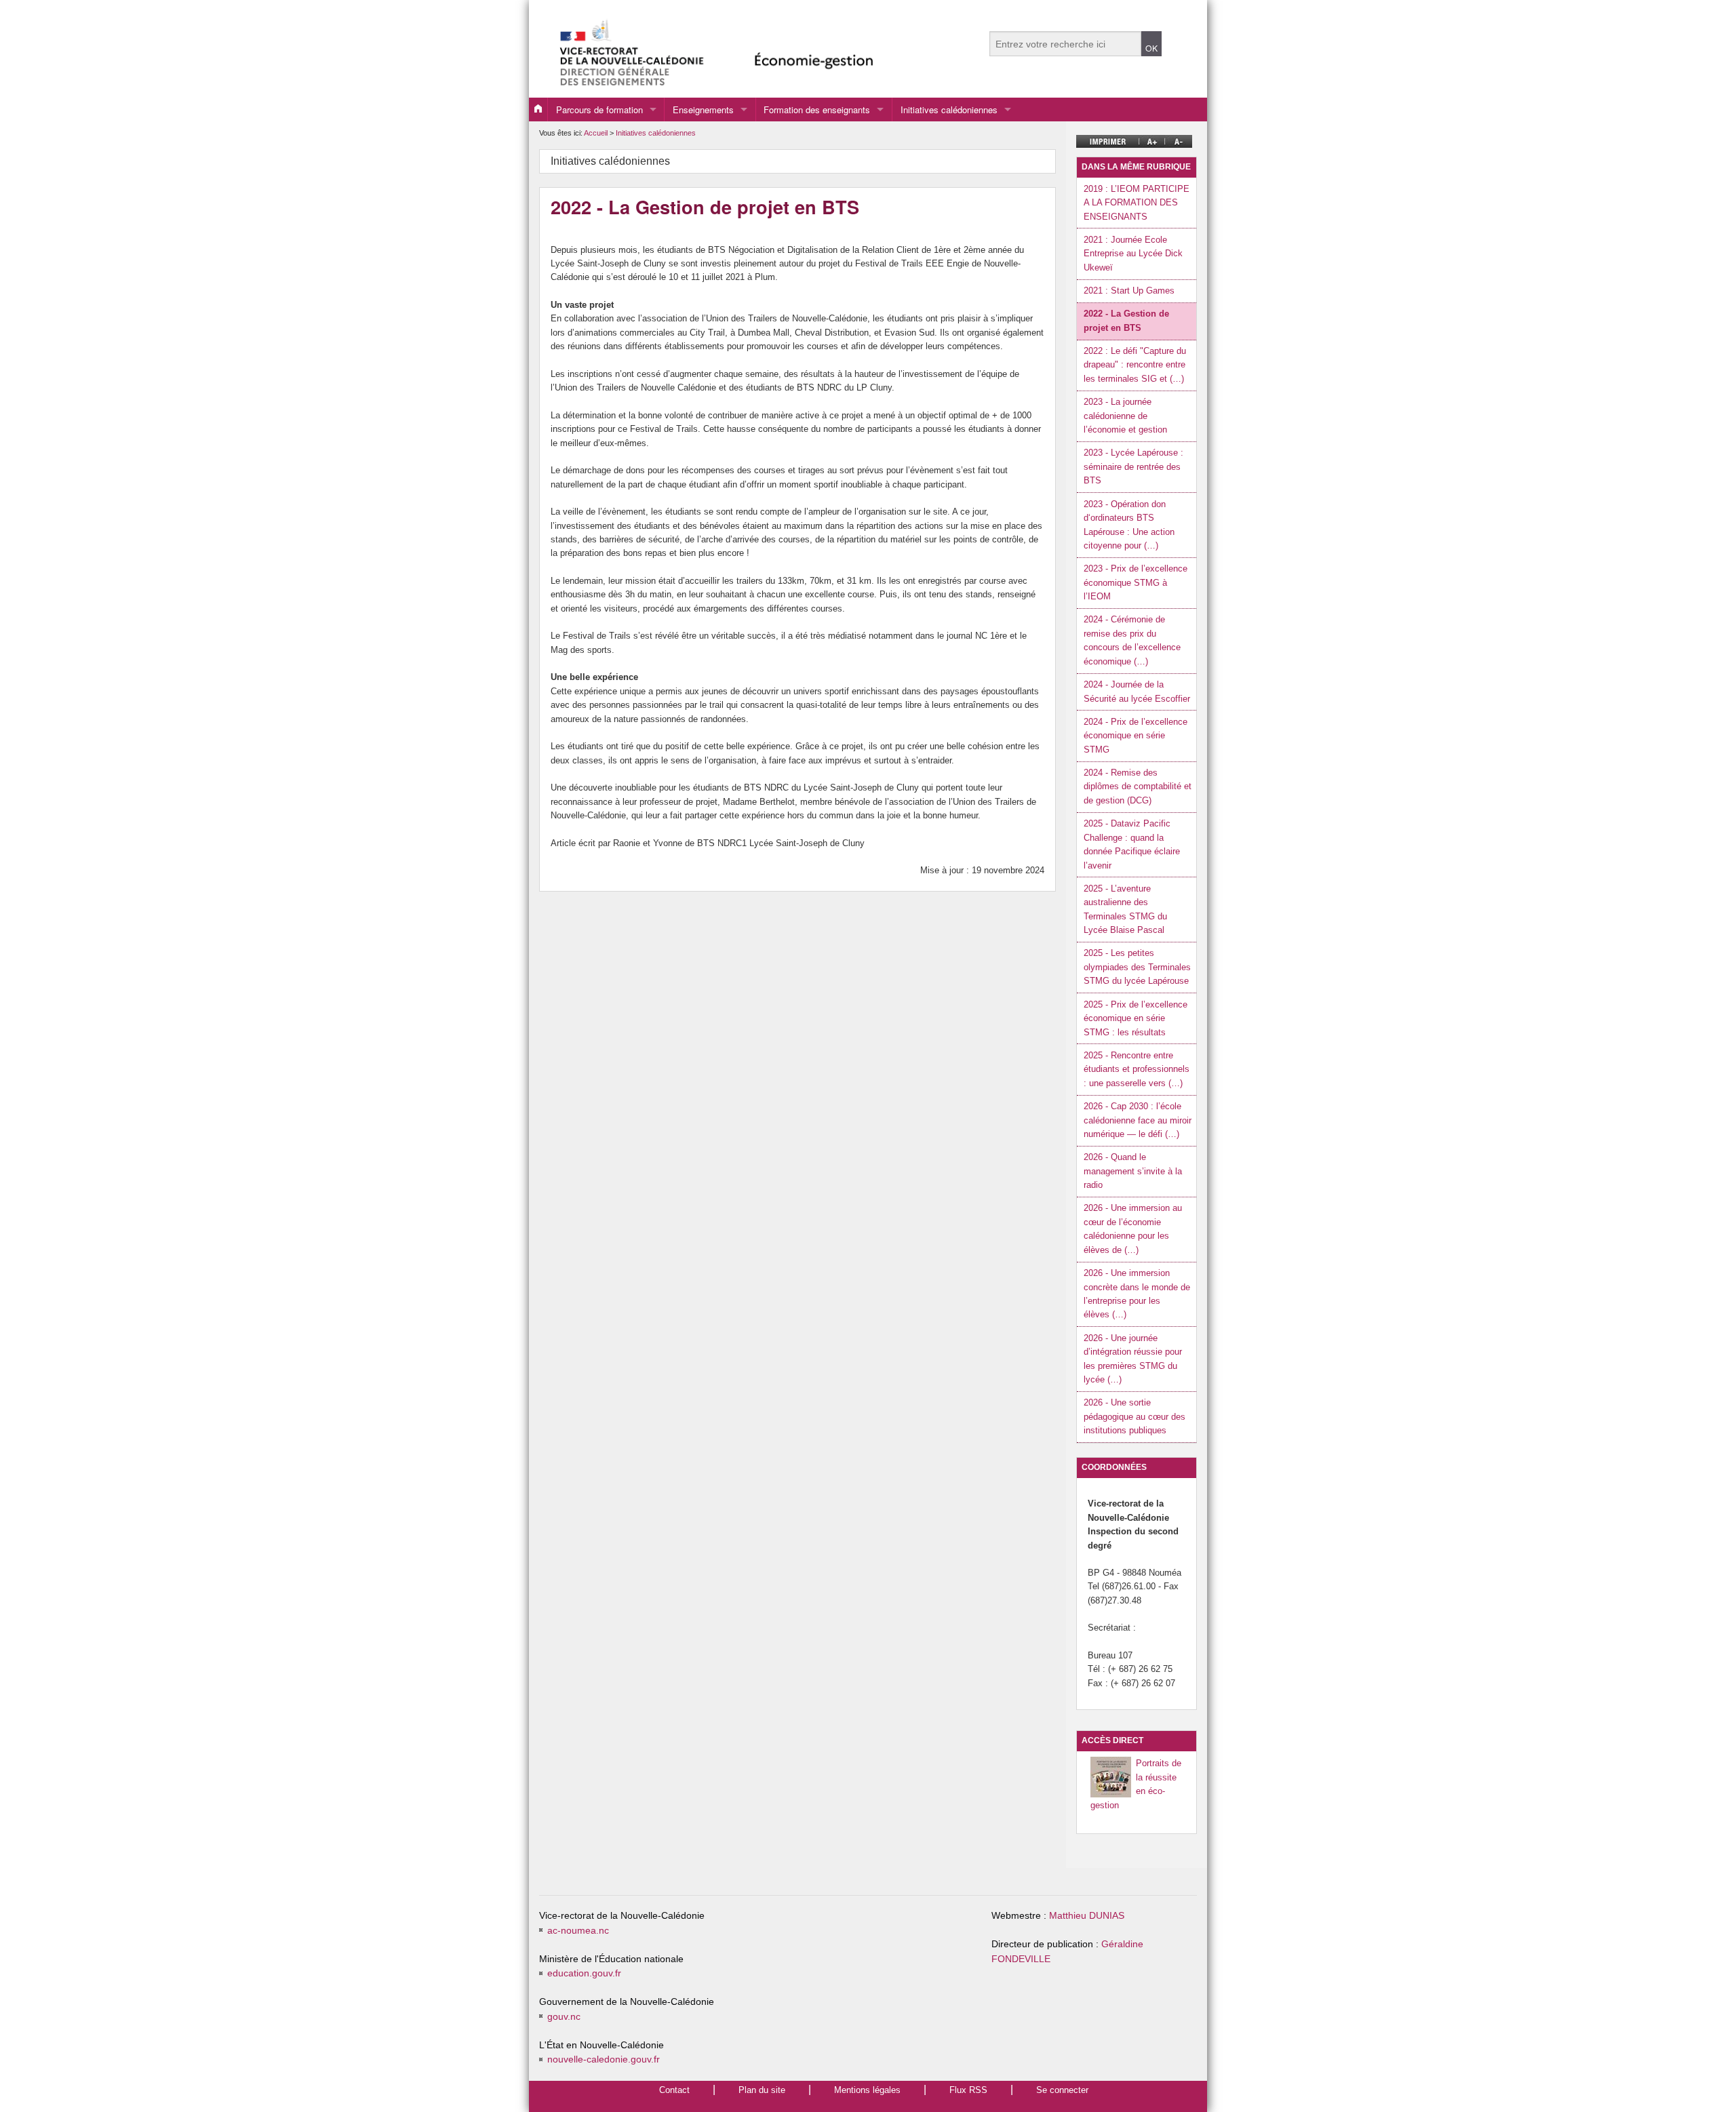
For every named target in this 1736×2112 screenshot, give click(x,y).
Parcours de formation (599, 109)
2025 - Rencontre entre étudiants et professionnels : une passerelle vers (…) (1137, 1069)
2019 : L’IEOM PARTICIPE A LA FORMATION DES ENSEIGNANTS (1137, 203)
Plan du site (762, 2090)
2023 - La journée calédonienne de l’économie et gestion (1125, 416)
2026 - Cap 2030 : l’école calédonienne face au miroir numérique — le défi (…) (1138, 1120)
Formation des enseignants (817, 109)
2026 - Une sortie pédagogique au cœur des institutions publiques (1135, 1416)
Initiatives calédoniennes (949, 109)
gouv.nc (564, 2017)
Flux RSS (968, 2090)
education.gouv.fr (584, 1973)
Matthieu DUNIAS (1087, 1916)
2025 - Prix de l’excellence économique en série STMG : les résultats (1136, 1018)
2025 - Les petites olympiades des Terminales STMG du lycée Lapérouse (1137, 967)
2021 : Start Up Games (1129, 291)
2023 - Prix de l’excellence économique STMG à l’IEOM (1136, 582)
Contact (674, 2090)
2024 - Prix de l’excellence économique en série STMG (1136, 736)
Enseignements (703, 109)
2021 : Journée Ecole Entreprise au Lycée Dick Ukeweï (1133, 254)
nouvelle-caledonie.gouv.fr (604, 2059)
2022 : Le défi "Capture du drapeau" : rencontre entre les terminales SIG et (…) (1135, 365)
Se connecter (1062, 2090)
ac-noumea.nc (578, 1931)
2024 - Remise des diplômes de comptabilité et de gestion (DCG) (1138, 786)
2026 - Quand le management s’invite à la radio (1133, 1171)
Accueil (596, 133)
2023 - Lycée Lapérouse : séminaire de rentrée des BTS (1133, 466)
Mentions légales (867, 2090)
